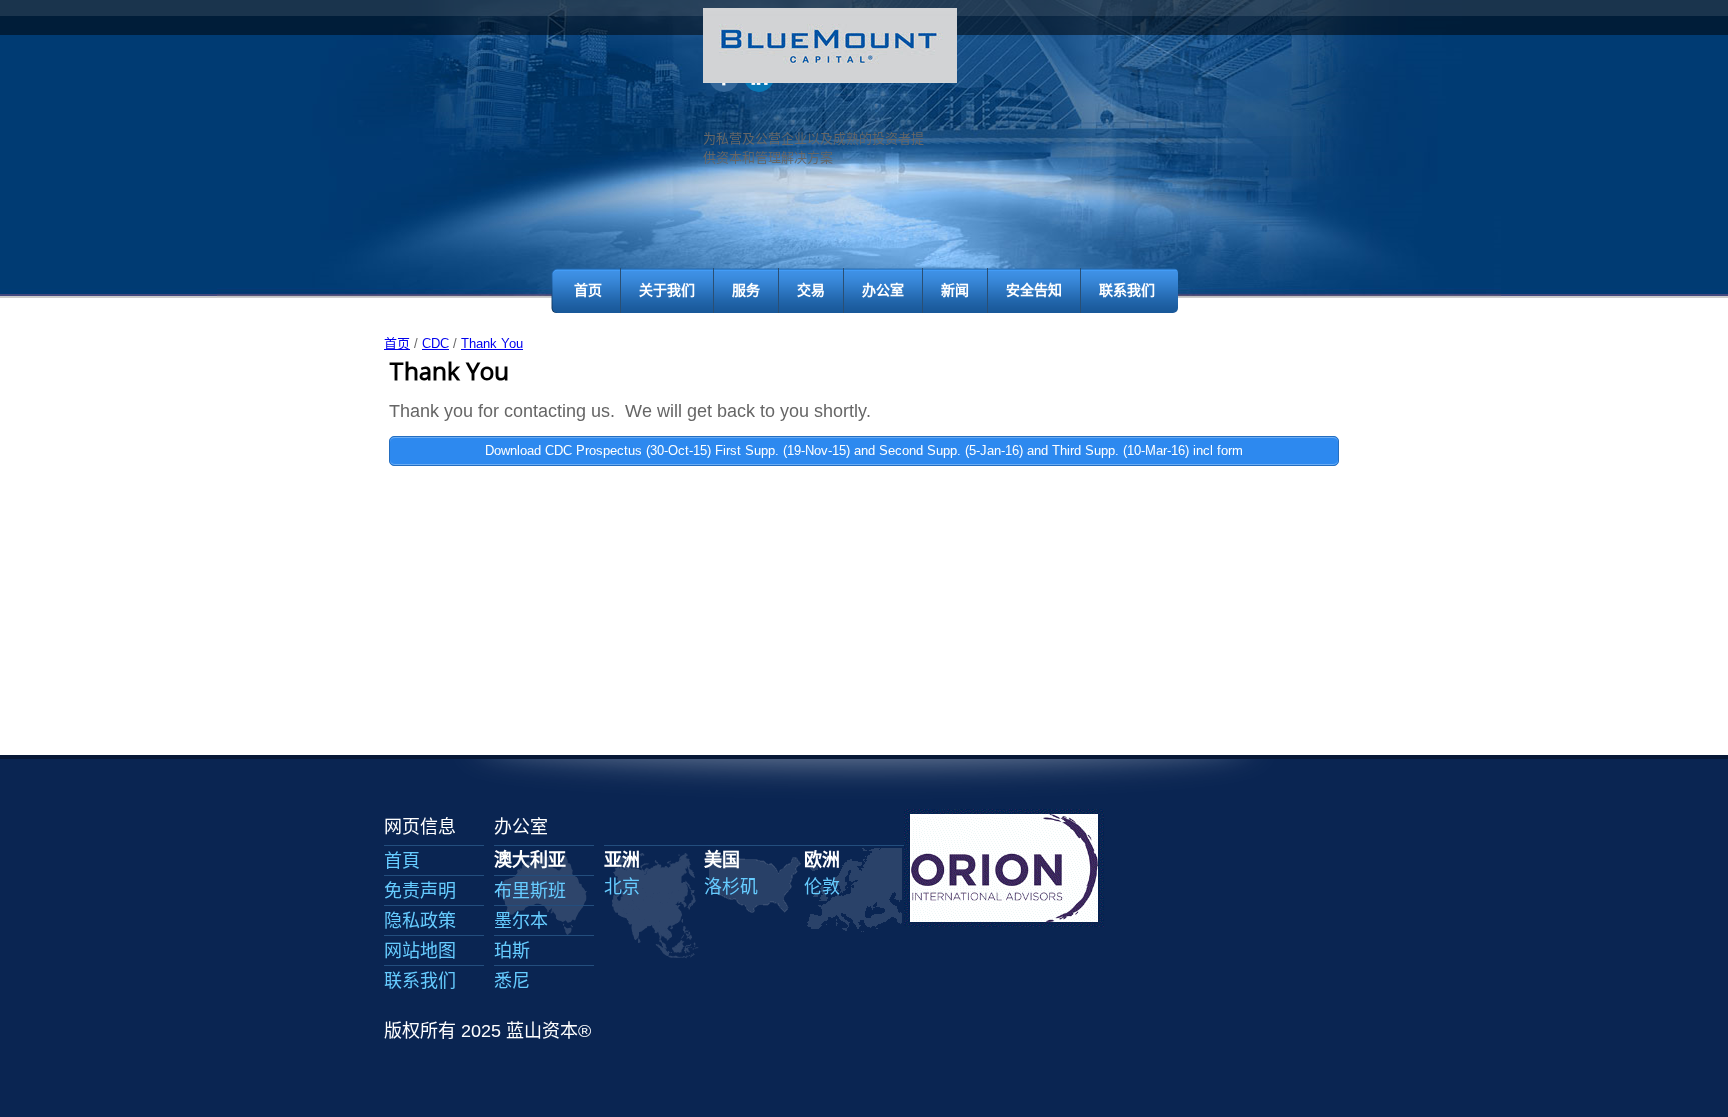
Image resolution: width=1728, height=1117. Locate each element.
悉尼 (512, 981)
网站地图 (420, 951)
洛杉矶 (731, 887)
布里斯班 (530, 891)
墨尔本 (521, 921)
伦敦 (822, 887)
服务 (746, 290)
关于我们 (667, 290)
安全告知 (1034, 290)
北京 (622, 887)
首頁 (402, 861)
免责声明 (420, 891)
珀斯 (512, 951)
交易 (811, 290)
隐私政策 (420, 921)
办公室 (883, 290)
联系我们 (1127, 290)
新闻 (955, 290)
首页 (588, 290)
